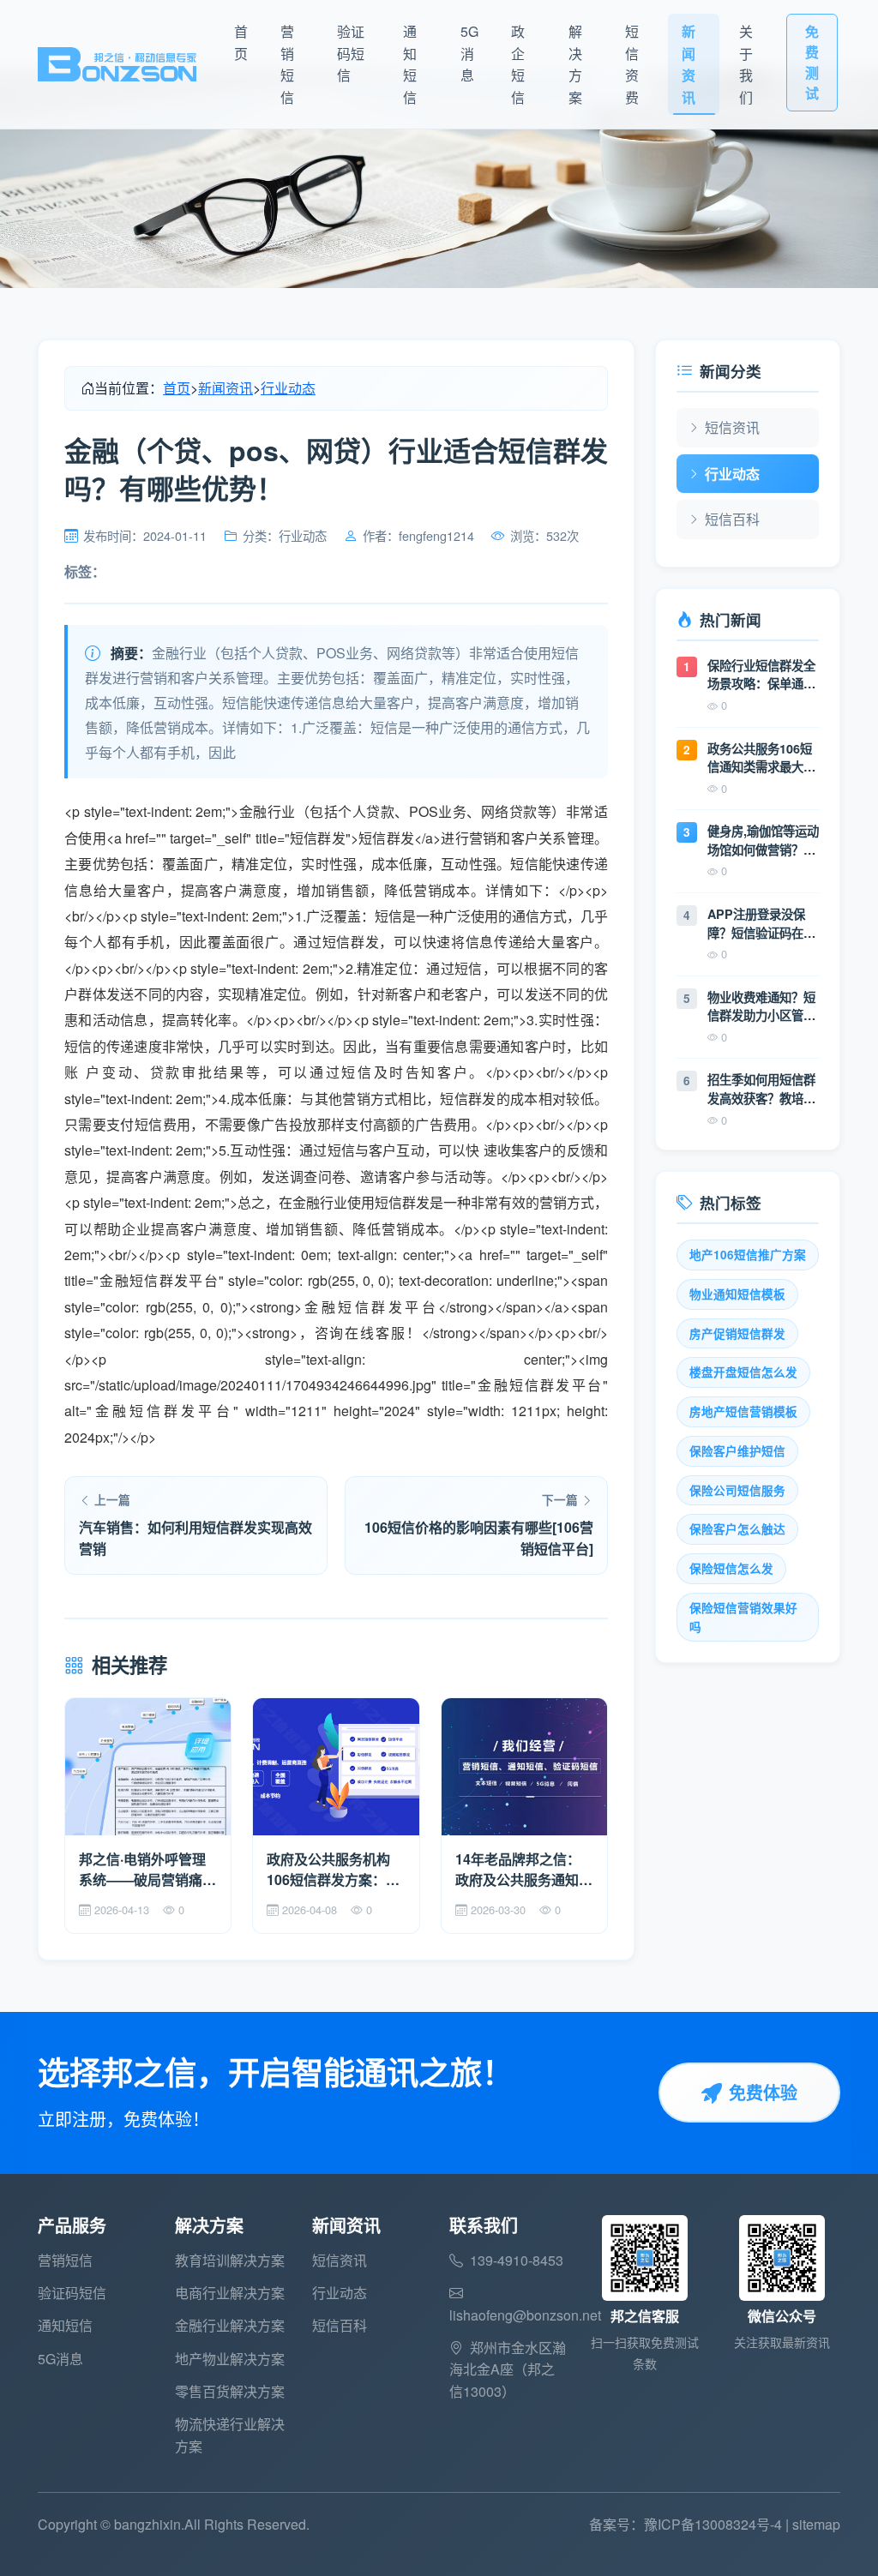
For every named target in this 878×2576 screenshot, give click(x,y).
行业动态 (288, 388)
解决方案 (575, 64)
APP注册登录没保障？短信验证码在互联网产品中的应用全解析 (761, 924)
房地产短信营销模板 (743, 1411)
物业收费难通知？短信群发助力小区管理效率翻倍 (761, 1007)
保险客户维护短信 (737, 1451)
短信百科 (732, 519)
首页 (241, 42)
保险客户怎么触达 (737, 1529)
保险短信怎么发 (731, 1568)
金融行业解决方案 (230, 2325)
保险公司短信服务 (737, 1490)
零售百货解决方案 (230, 2391)
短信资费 (632, 64)
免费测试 (812, 62)
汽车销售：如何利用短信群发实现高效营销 (195, 1538)
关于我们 (746, 64)
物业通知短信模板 (737, 1294)
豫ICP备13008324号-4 (713, 2524)
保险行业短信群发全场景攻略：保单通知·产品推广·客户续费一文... (763, 675)
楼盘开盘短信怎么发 (743, 1372)
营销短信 (287, 64)
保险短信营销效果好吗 (743, 1617)
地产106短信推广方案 (748, 1255)
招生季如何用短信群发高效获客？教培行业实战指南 (761, 1089)
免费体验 (763, 2092)
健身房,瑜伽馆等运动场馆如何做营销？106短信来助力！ (763, 841)
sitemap (816, 2524)
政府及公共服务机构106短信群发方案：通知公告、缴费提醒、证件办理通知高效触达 (335, 1870)
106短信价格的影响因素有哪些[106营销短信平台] (479, 1538)
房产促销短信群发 (737, 1333)
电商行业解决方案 (230, 2293)
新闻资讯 (689, 64)
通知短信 (410, 64)
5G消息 (469, 53)
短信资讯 (732, 427)
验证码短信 (351, 53)
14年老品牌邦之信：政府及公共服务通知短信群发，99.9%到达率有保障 (524, 1870)
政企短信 (518, 64)
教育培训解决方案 (230, 2260)
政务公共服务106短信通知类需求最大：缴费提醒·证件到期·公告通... (761, 758)
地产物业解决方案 (230, 2359)
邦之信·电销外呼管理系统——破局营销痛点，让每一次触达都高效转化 (147, 1870)
